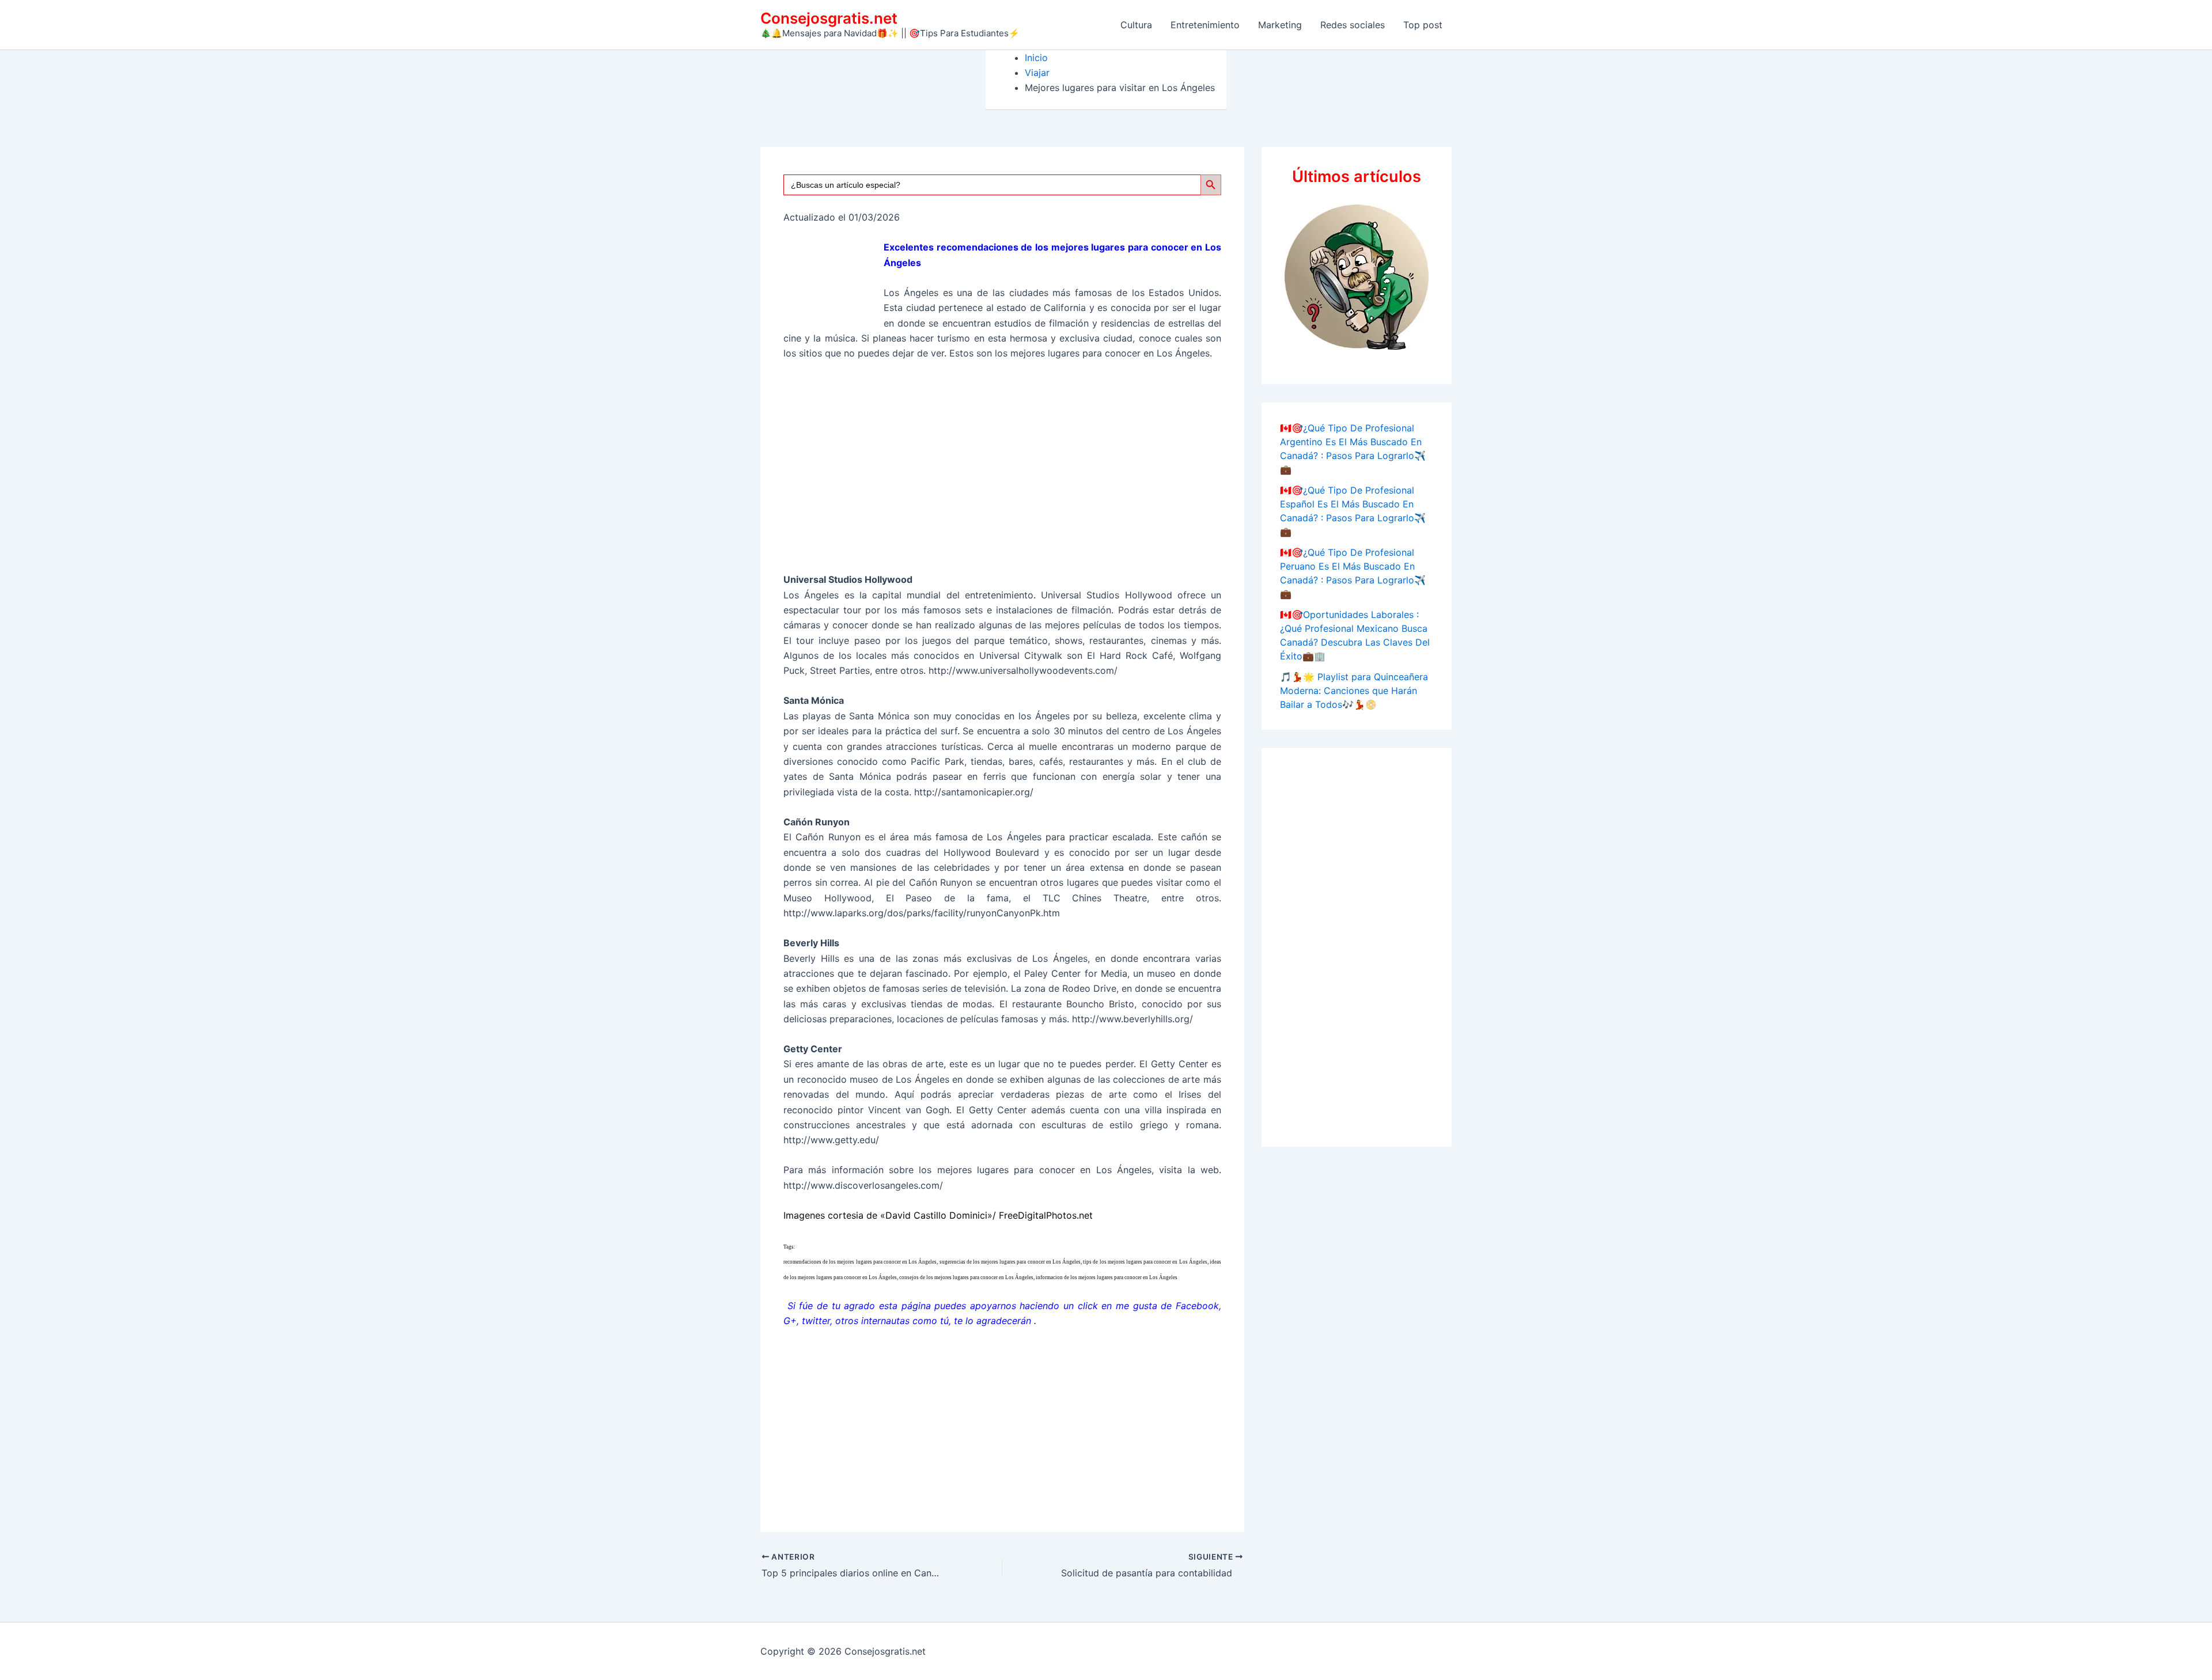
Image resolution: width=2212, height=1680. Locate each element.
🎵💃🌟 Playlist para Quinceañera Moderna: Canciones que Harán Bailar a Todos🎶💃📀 (1354, 691)
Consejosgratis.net (829, 18)
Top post (1423, 25)
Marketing (1280, 25)
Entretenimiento (1205, 25)
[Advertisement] (1002, 472)
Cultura (1136, 25)
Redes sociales (1353, 25)
